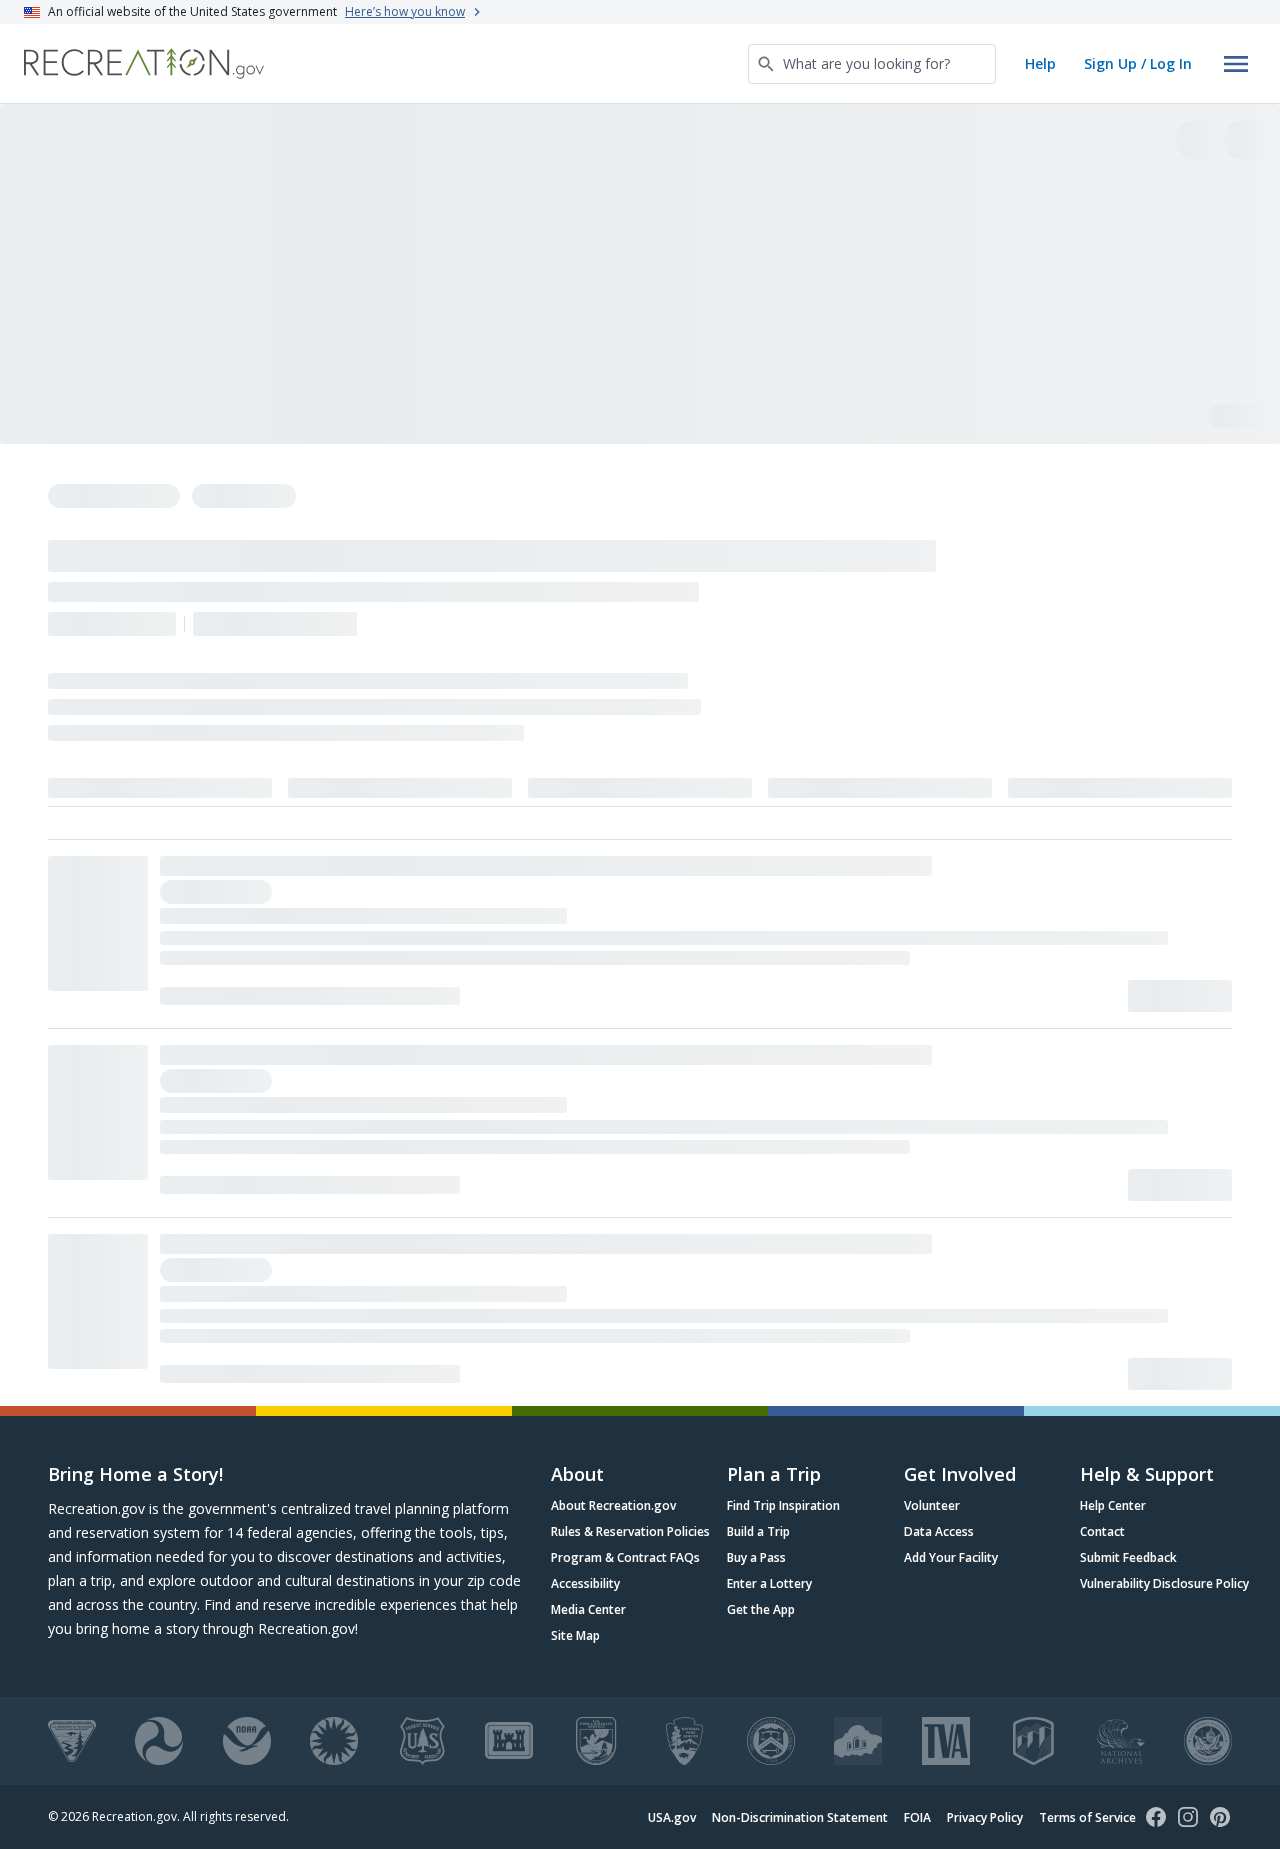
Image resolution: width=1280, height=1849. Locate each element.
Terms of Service (1087, 1817)
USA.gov (672, 1817)
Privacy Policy (985, 1817)
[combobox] (872, 64)
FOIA (917, 1817)
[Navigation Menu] (1236, 64)
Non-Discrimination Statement (800, 1817)
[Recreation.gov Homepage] (144, 63)
